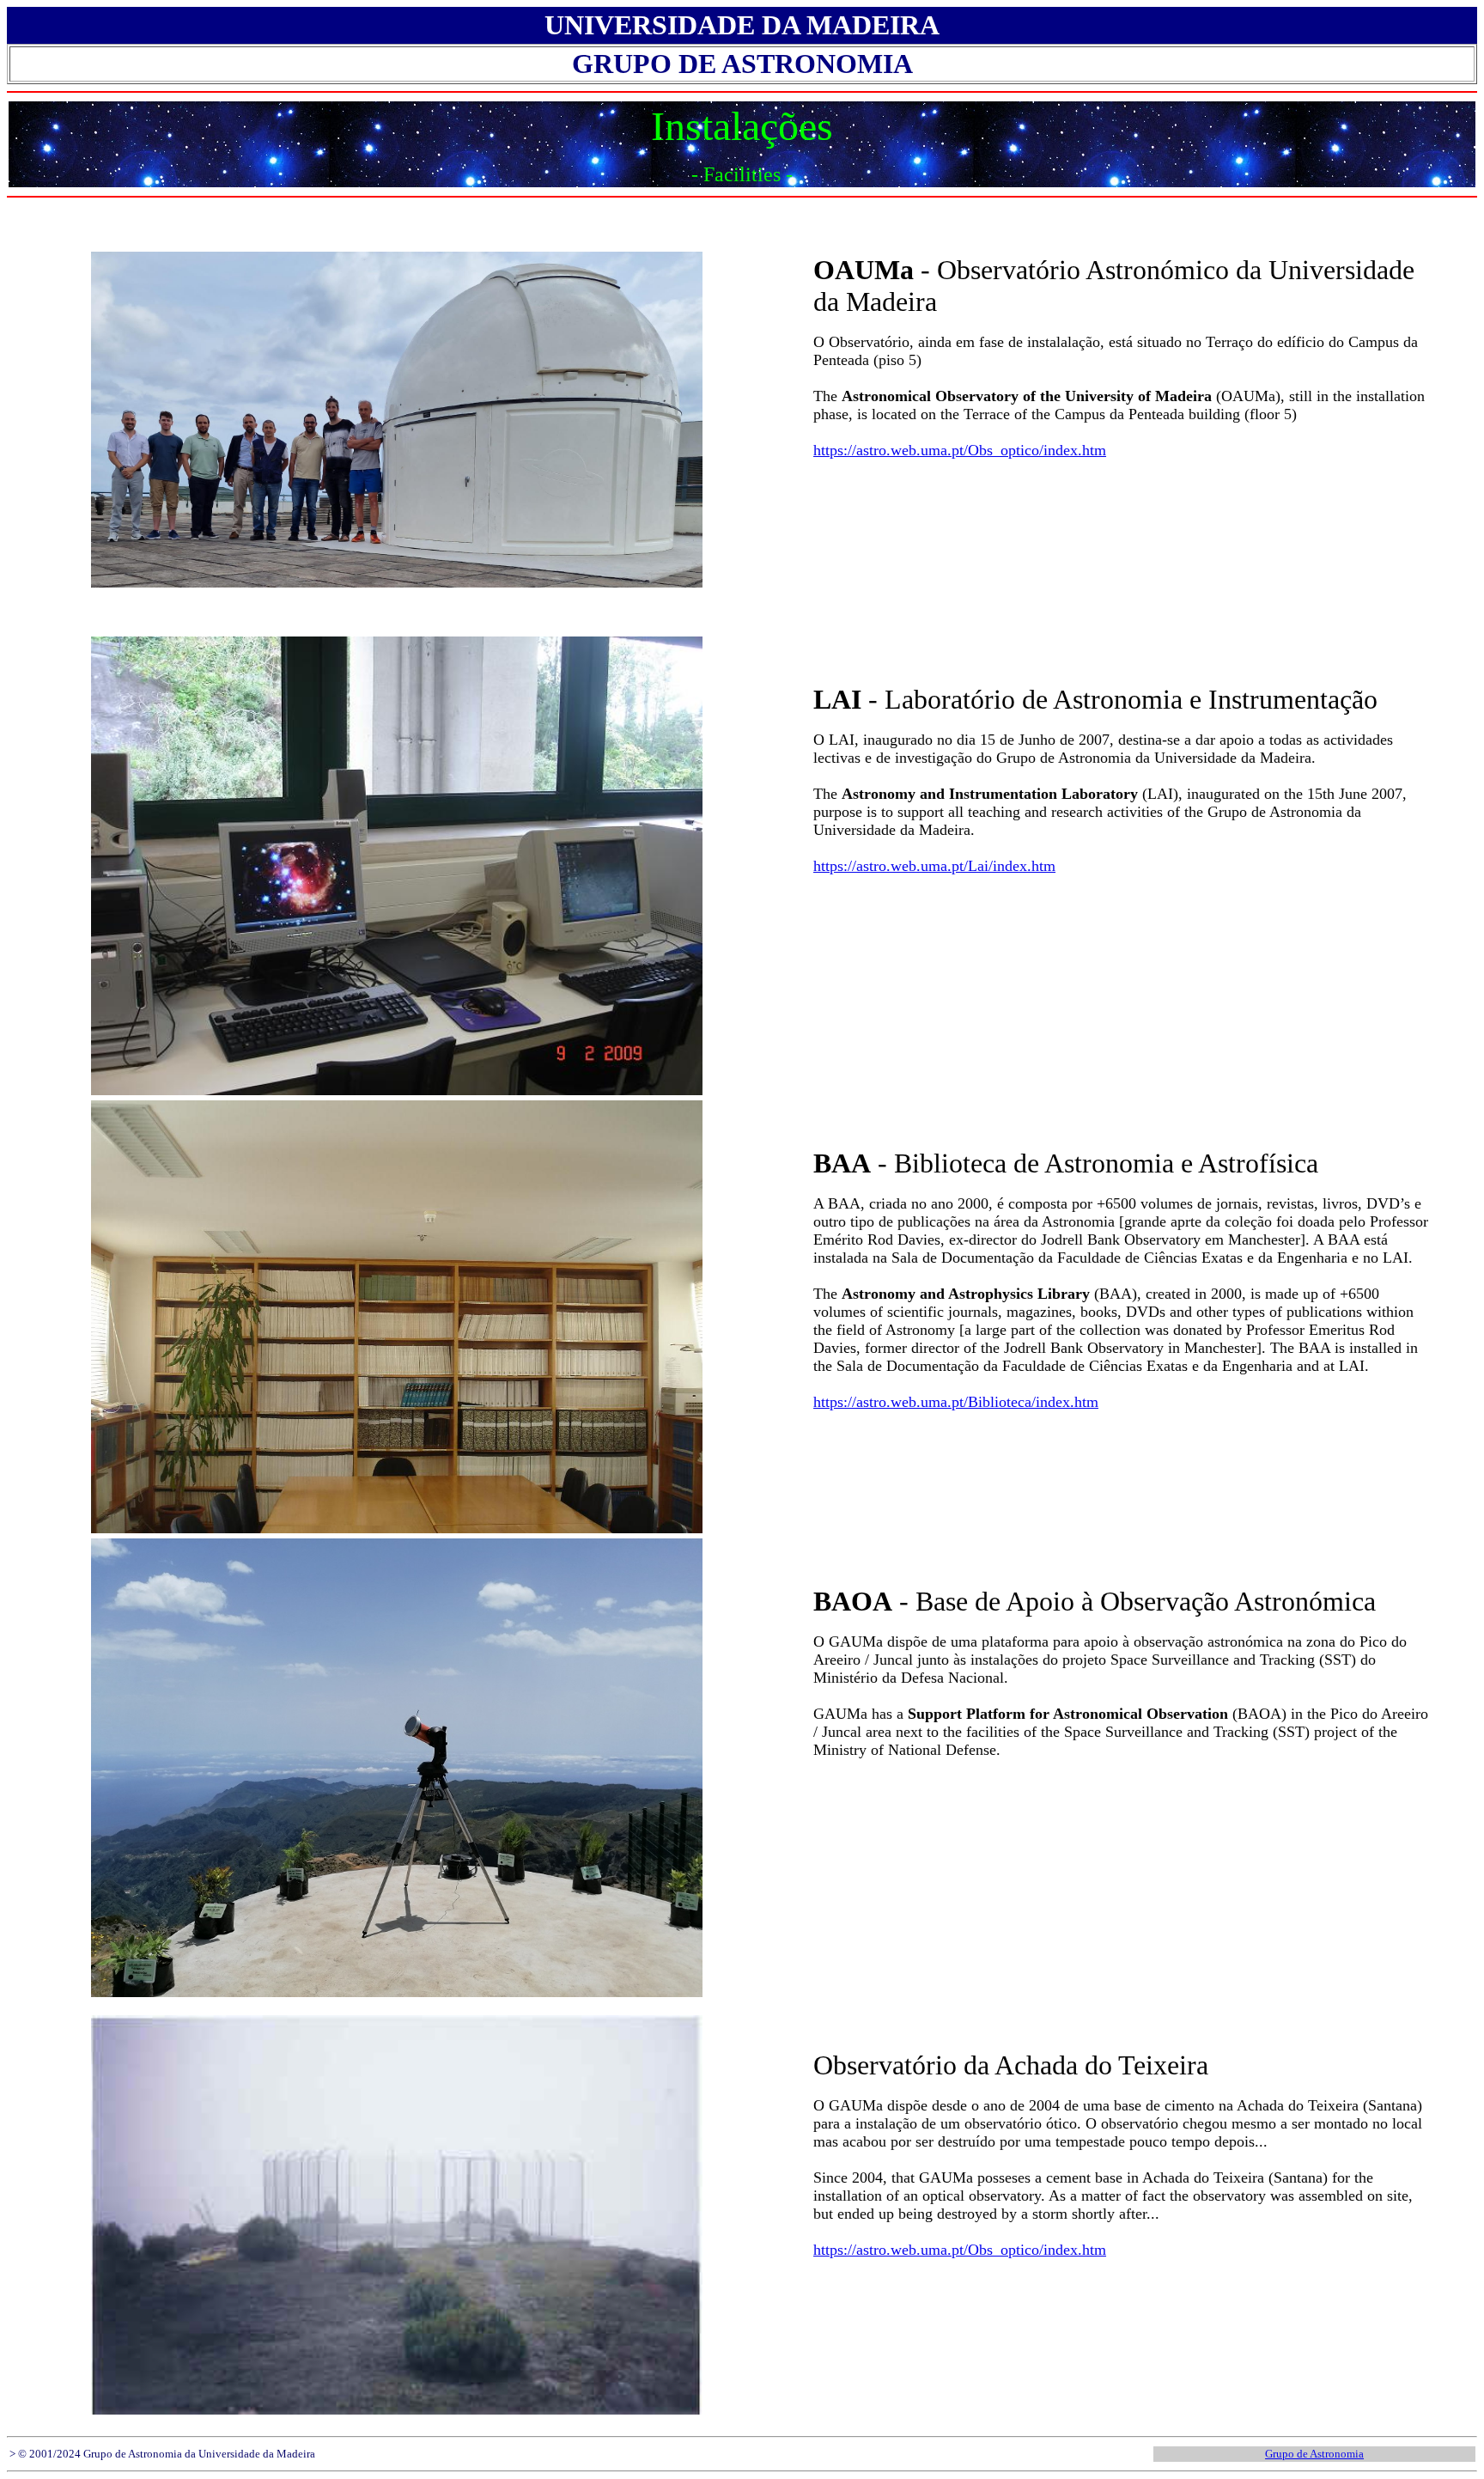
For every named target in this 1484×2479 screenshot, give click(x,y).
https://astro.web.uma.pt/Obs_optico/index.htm (960, 450)
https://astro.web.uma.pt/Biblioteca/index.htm (956, 1402)
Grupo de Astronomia (1314, 2454)
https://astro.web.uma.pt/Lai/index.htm (934, 866)
